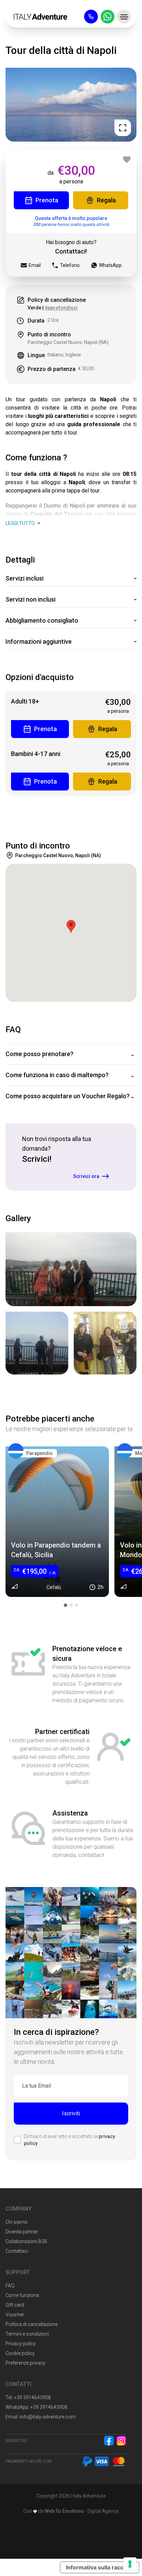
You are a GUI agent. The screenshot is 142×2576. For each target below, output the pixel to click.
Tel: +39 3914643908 (28, 2397)
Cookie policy (20, 2353)
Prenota (47, 200)
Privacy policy (21, 2344)
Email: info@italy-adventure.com (40, 2417)
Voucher (15, 2315)
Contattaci (17, 2251)
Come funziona (22, 2295)
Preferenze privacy (26, 2363)
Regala (106, 200)
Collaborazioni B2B (26, 2241)
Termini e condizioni (27, 2334)
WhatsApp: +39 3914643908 (36, 2407)
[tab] (65, 1605)
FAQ (10, 2286)
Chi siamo (17, 2222)
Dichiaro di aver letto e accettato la (69, 2140)
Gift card (15, 2305)
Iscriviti (71, 2113)
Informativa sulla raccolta (100, 2567)
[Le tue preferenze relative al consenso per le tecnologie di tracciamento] (130, 2564)
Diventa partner (22, 2232)
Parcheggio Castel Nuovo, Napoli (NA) (68, 342)
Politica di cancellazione (32, 2324)
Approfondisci (61, 308)
